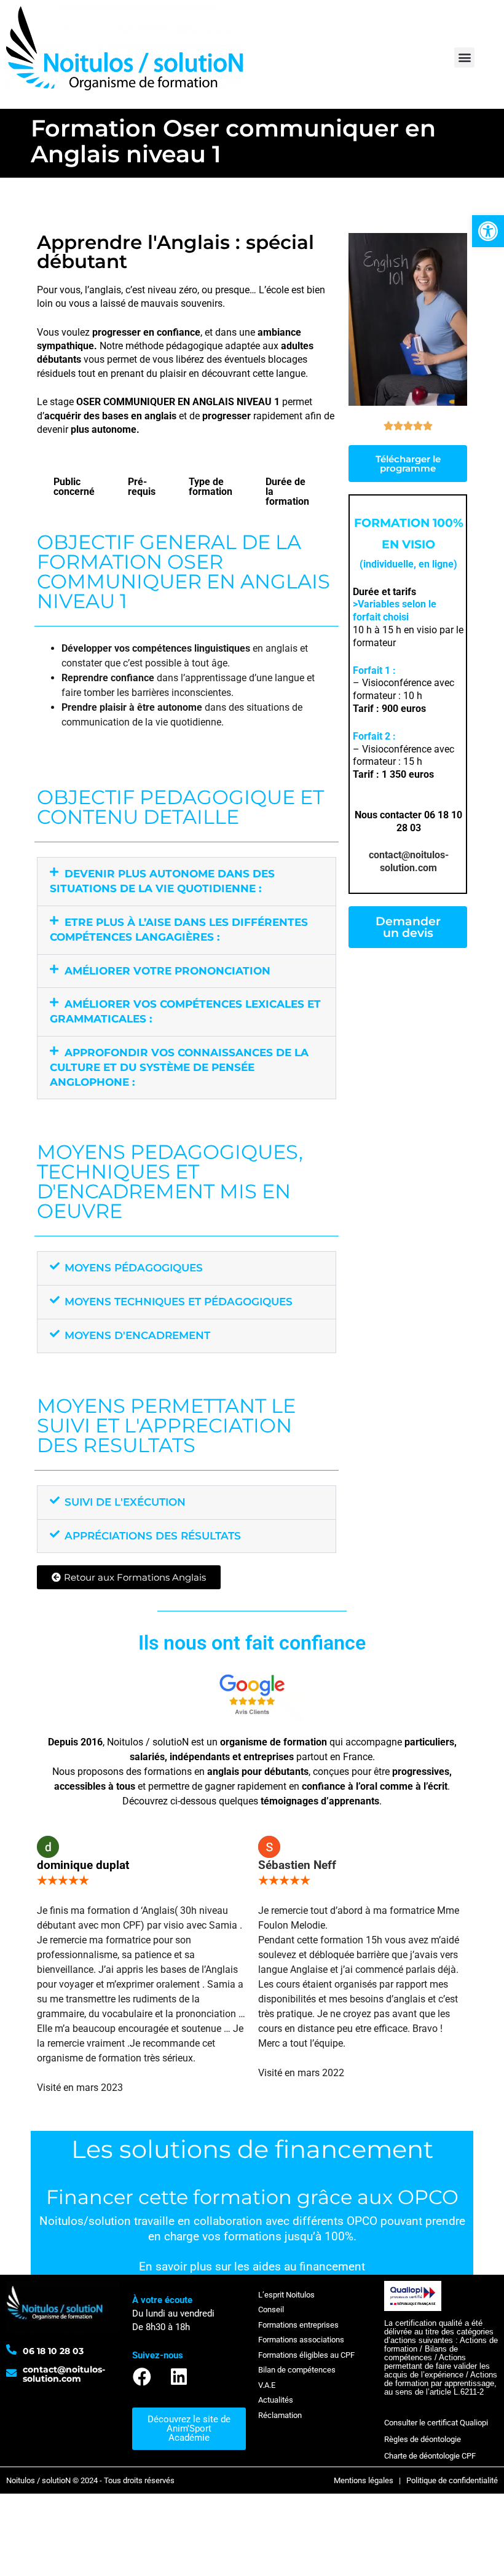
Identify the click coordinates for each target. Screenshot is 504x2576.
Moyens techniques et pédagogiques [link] (179, 1302)
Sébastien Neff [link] (297, 1865)
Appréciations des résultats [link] (153, 1536)
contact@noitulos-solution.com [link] (409, 861)
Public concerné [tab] (74, 487)
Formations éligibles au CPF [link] (306, 2355)
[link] (488, 231)
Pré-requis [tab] (142, 487)
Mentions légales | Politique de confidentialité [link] (416, 2480)
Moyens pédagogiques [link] (134, 1268)
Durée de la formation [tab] (287, 492)
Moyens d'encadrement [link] (137, 1335)
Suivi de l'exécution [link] (125, 1502)
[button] (464, 57)
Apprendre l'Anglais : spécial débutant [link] (175, 252)
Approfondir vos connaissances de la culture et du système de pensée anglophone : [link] (179, 1067)
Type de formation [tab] (211, 487)
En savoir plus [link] (175, 2267)
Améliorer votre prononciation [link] (167, 971)
